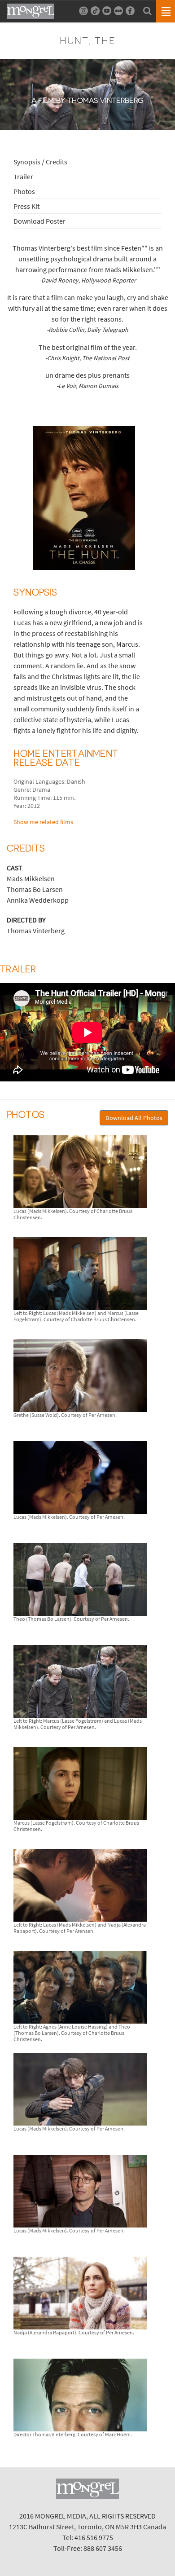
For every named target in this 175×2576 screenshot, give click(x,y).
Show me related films (43, 822)
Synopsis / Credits (40, 162)
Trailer (23, 176)
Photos (24, 191)
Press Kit (26, 206)
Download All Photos (134, 1118)
